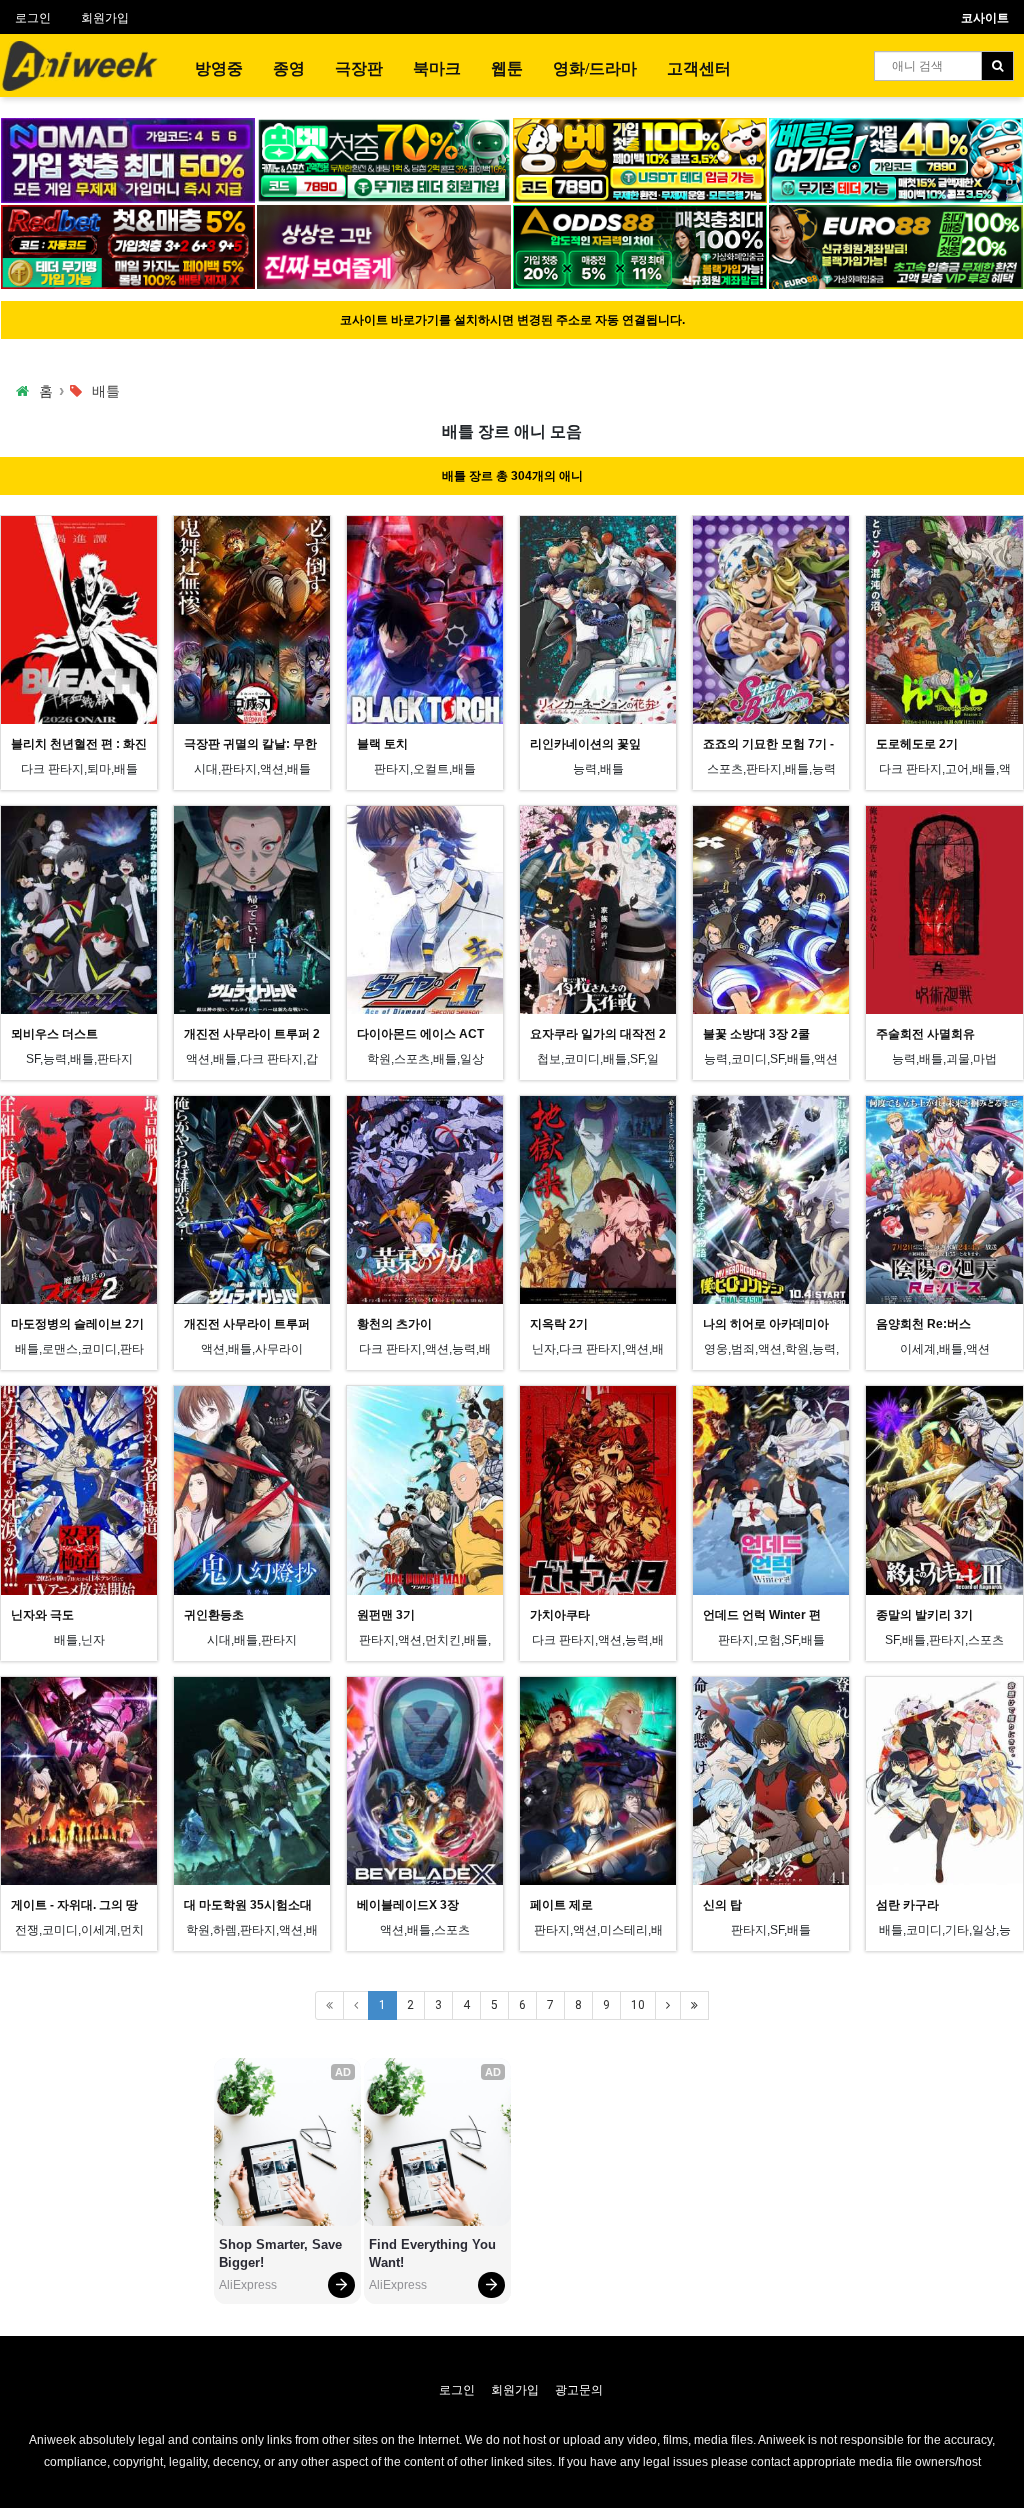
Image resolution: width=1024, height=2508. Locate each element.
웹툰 (507, 68)
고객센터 (699, 68)
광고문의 (579, 2390)
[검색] (997, 66)
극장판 (359, 68)
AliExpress (248, 2285)
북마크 (437, 68)
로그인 (33, 18)
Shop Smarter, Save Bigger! (282, 2253)
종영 (289, 68)
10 (638, 2005)
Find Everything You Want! (434, 2253)
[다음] (668, 2005)
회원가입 (105, 18)
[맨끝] (694, 2005)
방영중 (219, 68)
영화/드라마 (595, 68)
